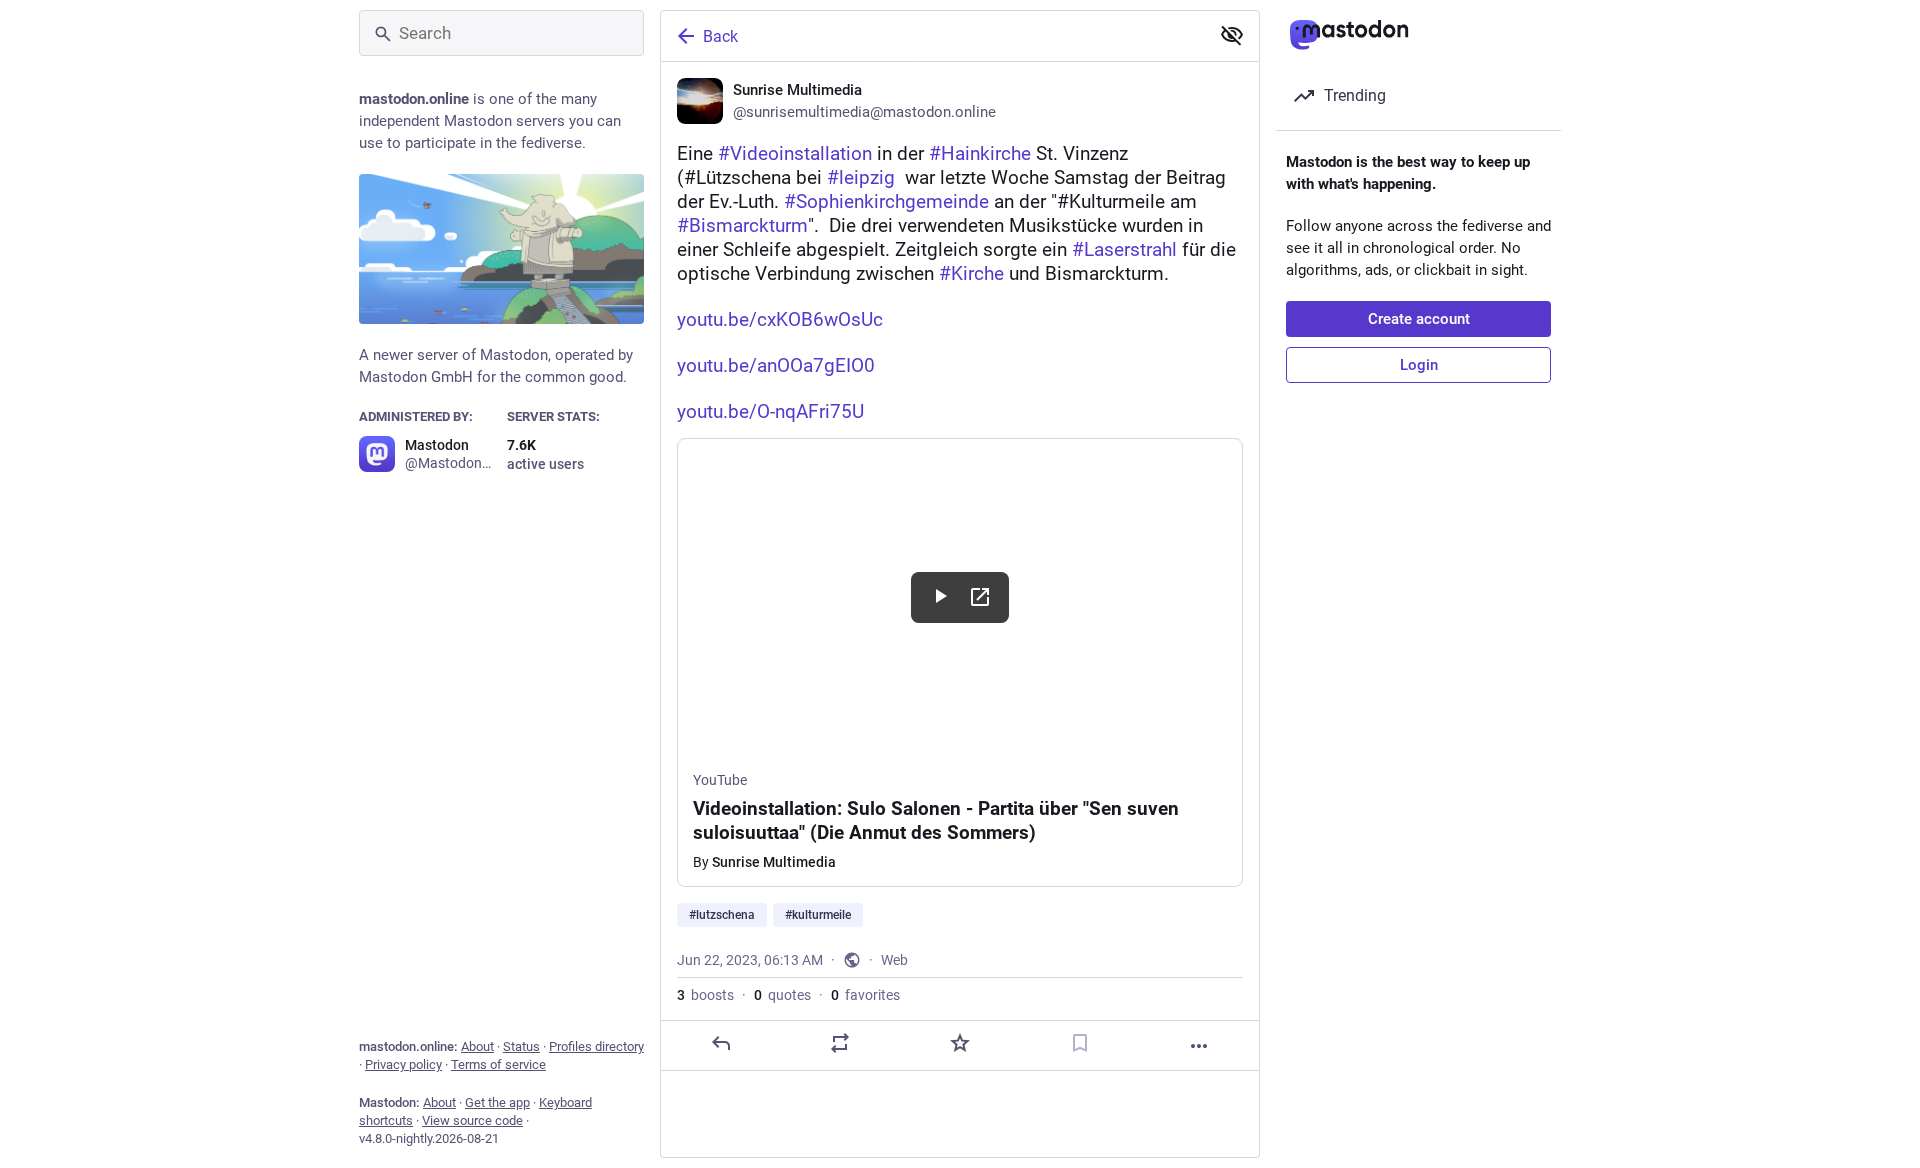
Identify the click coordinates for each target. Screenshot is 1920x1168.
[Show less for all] (1232, 35)
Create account (1419, 319)
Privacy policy (403, 1064)
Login (1419, 365)
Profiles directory (596, 1046)
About (477, 1046)
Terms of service (498, 1064)
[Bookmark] (1080, 1043)
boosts (705, 995)
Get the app (497, 1102)
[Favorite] (960, 1043)
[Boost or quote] (840, 1043)
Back (720, 36)
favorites (865, 995)
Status (521, 1046)
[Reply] (721, 1043)
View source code (472, 1120)
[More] (1199, 1046)
